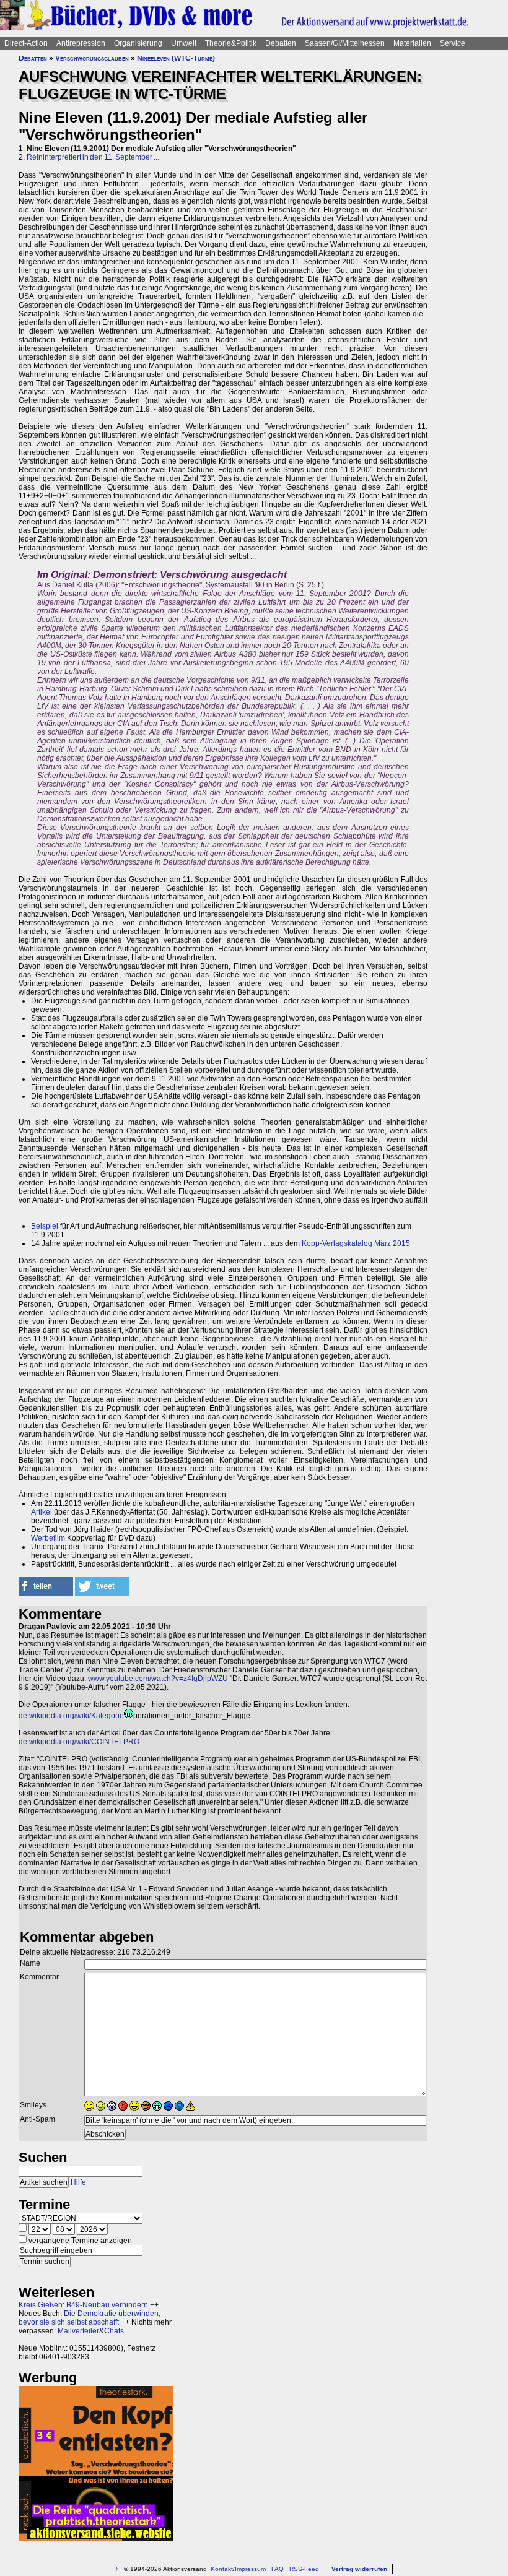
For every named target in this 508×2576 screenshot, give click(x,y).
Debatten (281, 43)
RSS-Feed (304, 2569)
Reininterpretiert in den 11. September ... (93, 157)
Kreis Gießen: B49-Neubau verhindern (83, 2305)
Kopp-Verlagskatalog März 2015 (356, 1243)
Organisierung (138, 43)
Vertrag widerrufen (359, 2569)
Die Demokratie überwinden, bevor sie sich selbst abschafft (90, 2318)
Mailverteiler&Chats (91, 2331)
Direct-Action (26, 43)
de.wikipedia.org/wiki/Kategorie (71, 1716)
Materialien (412, 43)
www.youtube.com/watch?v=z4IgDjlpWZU (158, 1679)
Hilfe (78, 2182)
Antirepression (81, 43)
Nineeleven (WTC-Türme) (176, 58)
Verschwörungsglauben (92, 58)
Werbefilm (48, 1538)
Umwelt (184, 43)
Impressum (250, 2569)
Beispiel (45, 1226)
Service (453, 43)
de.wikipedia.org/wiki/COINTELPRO (79, 1742)
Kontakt (222, 2569)
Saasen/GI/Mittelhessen (345, 43)
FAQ (278, 2569)
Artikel (42, 1512)
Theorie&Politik (231, 43)
